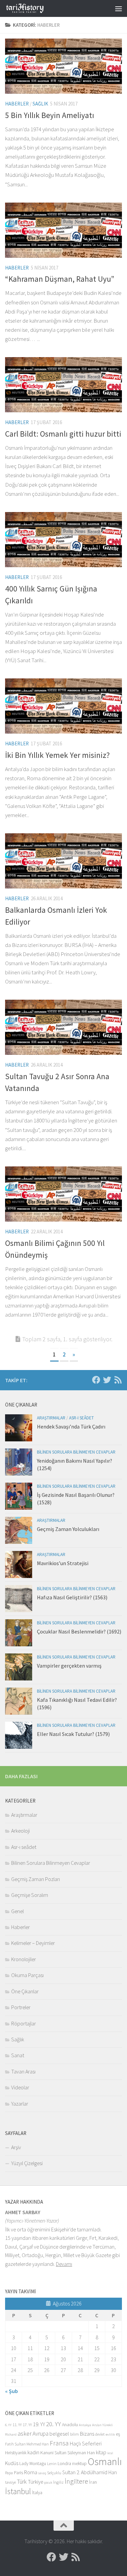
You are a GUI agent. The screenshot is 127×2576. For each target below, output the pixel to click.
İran (93, 2482)
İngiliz (58, 2482)
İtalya (37, 2492)
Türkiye (35, 2482)
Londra (64, 2464)
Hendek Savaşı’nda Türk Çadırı (71, 1426)
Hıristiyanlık (16, 2453)
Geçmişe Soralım (30, 1895)
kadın (33, 2452)
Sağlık (40, 104)
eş (118, 2434)
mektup (79, 2464)
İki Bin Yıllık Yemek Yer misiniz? (57, 755)
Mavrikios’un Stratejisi (63, 1563)
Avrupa (40, 2434)
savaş (42, 2473)
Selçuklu (54, 2473)
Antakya (85, 2425)
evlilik (110, 2434)
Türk (22, 2482)
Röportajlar (24, 2023)
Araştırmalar (51, 1418)
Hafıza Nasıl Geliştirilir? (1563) (72, 1597)
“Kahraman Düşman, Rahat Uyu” (60, 279)
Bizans (87, 2434)
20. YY (54, 2424)
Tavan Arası (23, 2071)
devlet (100, 2434)
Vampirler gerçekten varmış (69, 1666)
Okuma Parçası (27, 1975)
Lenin (52, 2464)
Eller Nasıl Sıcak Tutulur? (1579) (73, 1734)
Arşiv (16, 2147)
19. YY (39, 2424)
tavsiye (10, 2482)
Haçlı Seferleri (86, 2444)
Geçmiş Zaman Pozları (36, 1879)
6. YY (8, 2425)
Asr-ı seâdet (81, 1418)
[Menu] (119, 8)
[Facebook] (96, 1380)
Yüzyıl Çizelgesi (27, 2163)
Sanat (18, 2055)
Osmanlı (105, 2462)
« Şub (12, 2391)
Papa (9, 2473)
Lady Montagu (33, 2464)
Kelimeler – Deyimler (33, 1943)
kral (110, 2453)
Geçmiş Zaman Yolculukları (68, 1529)
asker (25, 2433)
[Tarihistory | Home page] (31, 8)
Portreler (21, 2007)
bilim (75, 2434)
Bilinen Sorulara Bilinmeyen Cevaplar (76, 1452)
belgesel (59, 2434)
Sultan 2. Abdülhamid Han (90, 2472)
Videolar (20, 2087)
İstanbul (18, 2491)
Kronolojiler (24, 1959)
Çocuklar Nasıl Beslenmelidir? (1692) (79, 1631)
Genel (17, 1911)
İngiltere (76, 2481)
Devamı (64, 2264)
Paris (18, 2473)
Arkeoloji (20, 1831)
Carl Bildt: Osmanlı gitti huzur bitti (63, 434)
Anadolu (70, 2425)
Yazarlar (20, 2104)
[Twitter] (107, 1380)
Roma (31, 2472)
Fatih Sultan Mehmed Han (27, 2444)
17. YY (27, 2425)
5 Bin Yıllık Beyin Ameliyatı (50, 115)
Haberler (17, 104)
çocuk (48, 2482)
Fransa (59, 2443)
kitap (101, 2452)
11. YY (17, 2425)
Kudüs (12, 2463)
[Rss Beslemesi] (118, 1380)
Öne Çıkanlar (25, 1991)
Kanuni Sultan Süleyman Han (68, 2453)
